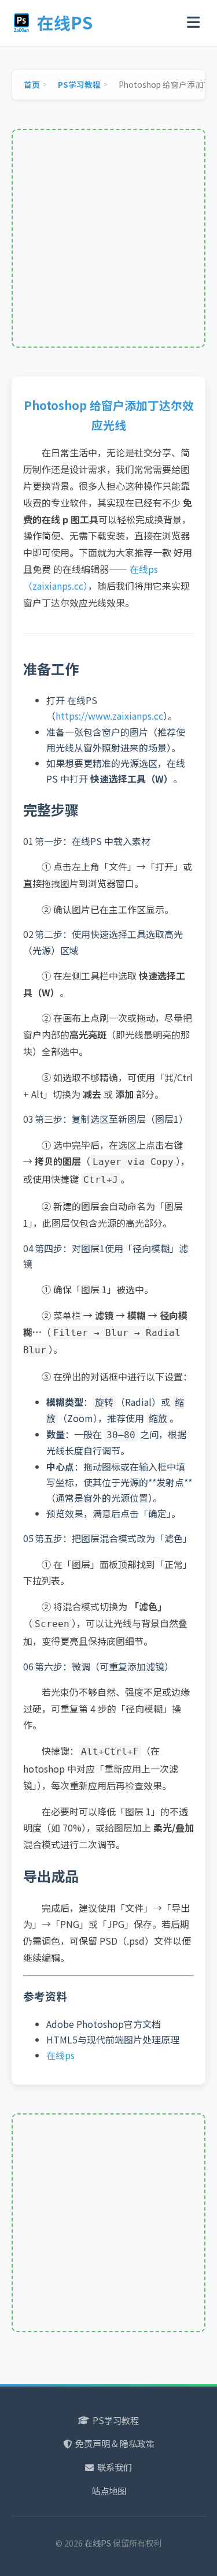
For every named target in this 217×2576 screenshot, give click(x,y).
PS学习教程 (116, 2420)
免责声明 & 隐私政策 (115, 2443)
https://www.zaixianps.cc (109, 716)
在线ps (60, 2055)
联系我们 (115, 2467)
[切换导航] (193, 23)
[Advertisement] (108, 238)
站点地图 (109, 2491)
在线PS (65, 22)
